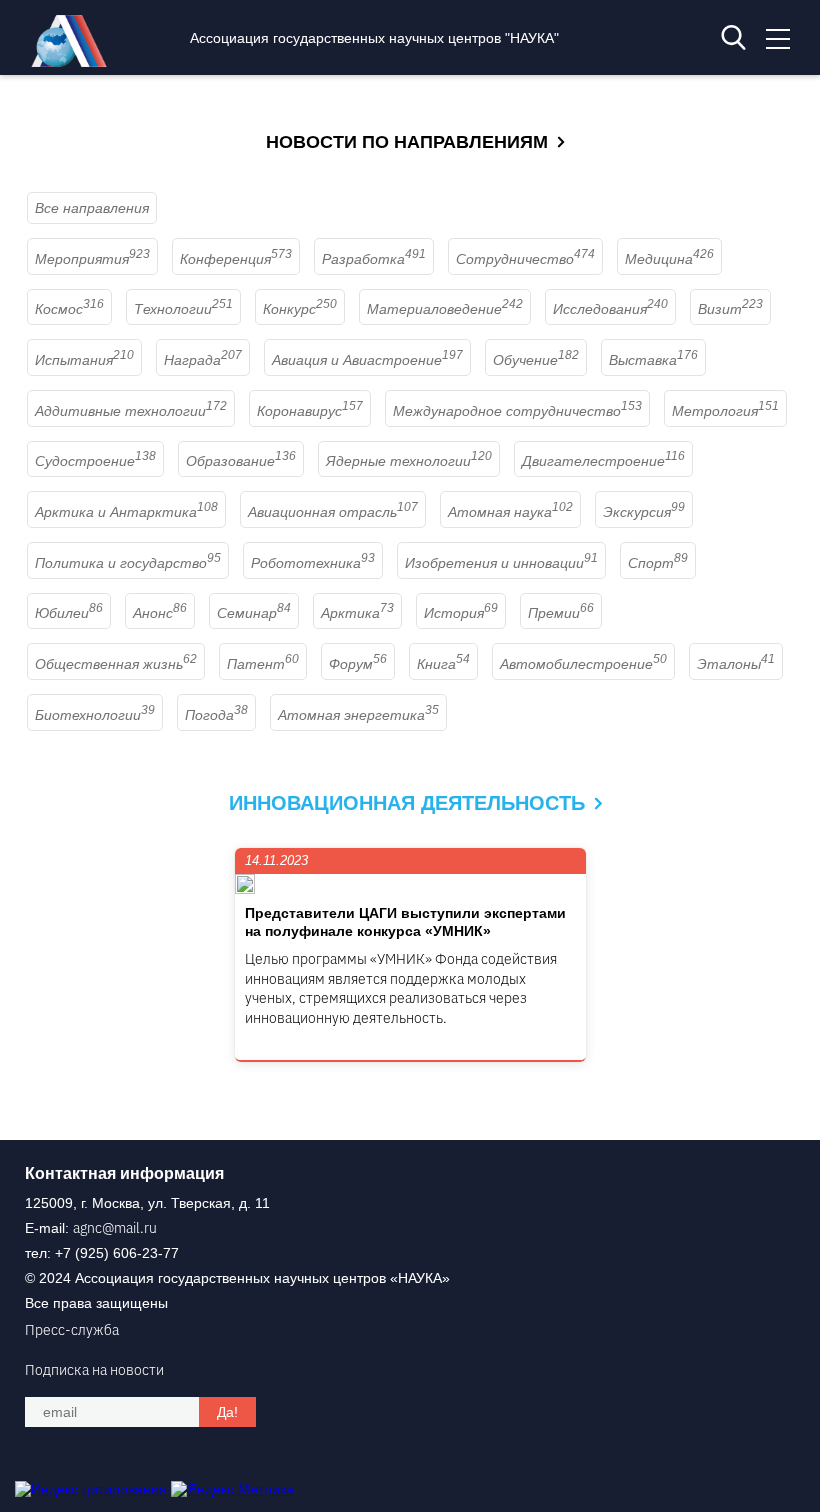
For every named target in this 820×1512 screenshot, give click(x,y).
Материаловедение (445, 309)
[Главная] (74, 62)
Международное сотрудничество (517, 411)
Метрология (725, 411)
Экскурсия (644, 512)
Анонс (160, 613)
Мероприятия (92, 259)
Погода (216, 715)
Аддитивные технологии (131, 411)
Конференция (236, 259)
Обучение (536, 360)
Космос (69, 309)
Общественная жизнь (116, 664)
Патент (263, 664)
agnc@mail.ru (115, 1228)
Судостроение (95, 461)
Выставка (653, 360)
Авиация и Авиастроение (367, 360)
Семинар (254, 613)
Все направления (92, 208)
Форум (358, 664)
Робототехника (313, 563)
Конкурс (300, 309)
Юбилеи (69, 613)
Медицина (669, 259)
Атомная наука (510, 512)
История (461, 613)
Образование (241, 461)
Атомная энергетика (358, 715)
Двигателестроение (603, 461)
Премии (561, 613)
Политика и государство (128, 563)
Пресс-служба (72, 1330)
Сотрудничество (525, 259)
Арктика (357, 613)
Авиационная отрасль (333, 512)
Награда (203, 360)
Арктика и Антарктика (126, 512)
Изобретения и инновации (501, 563)
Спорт (658, 563)
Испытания (84, 360)
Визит (730, 309)
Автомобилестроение (583, 664)
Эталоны (736, 664)
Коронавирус (310, 411)
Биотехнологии (95, 715)
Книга (443, 664)
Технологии (183, 309)
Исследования (610, 309)
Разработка (374, 259)
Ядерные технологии (409, 461)
